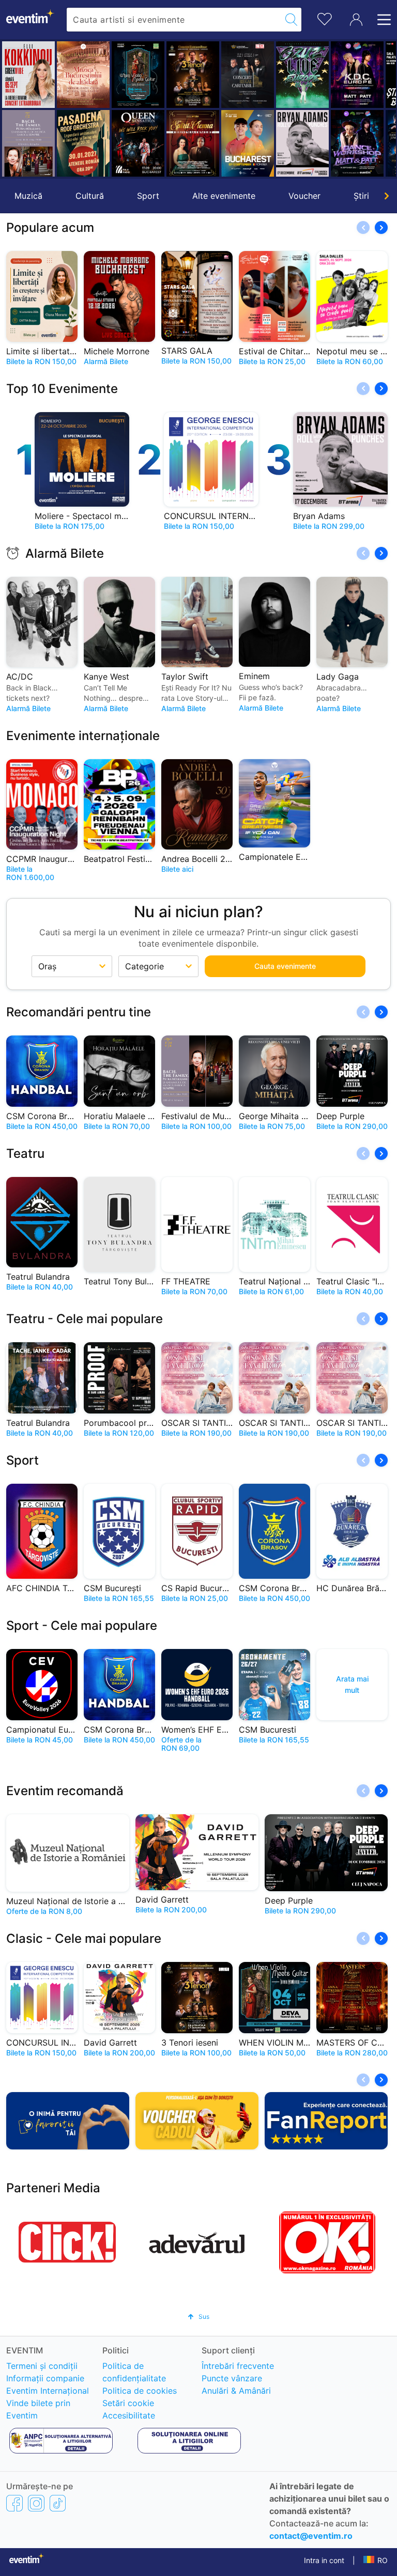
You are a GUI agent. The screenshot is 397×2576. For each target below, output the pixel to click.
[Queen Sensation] (135, 143)
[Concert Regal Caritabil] (245, 75)
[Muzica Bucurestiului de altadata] (80, 75)
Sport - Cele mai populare (82, 1625)
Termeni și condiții (42, 2366)
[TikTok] (58, 2503)
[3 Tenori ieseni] (190, 75)
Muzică (28, 196)
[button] (14, 109)
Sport (148, 196)
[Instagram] (36, 2503)
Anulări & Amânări (236, 2391)
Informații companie (45, 2378)
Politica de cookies (140, 2391)
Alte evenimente (224, 196)
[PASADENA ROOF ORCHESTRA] (80, 143)
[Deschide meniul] (381, 20)
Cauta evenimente (285, 966)
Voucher (304, 196)
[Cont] (356, 20)
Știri (361, 196)
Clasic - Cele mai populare (84, 1938)
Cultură (90, 196)
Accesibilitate (129, 2415)
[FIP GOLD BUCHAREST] (245, 143)
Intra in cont (324, 2560)
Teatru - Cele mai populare (85, 1319)
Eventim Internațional (48, 2391)
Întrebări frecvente (238, 2366)
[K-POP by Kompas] (354, 75)
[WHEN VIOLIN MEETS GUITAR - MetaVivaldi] (135, 75)
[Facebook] (14, 2503)
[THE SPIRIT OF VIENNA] (190, 143)
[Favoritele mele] (325, 18)
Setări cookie (128, 2403)
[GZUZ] (299, 75)
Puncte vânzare (232, 2378)
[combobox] (174, 20)
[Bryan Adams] (299, 143)
